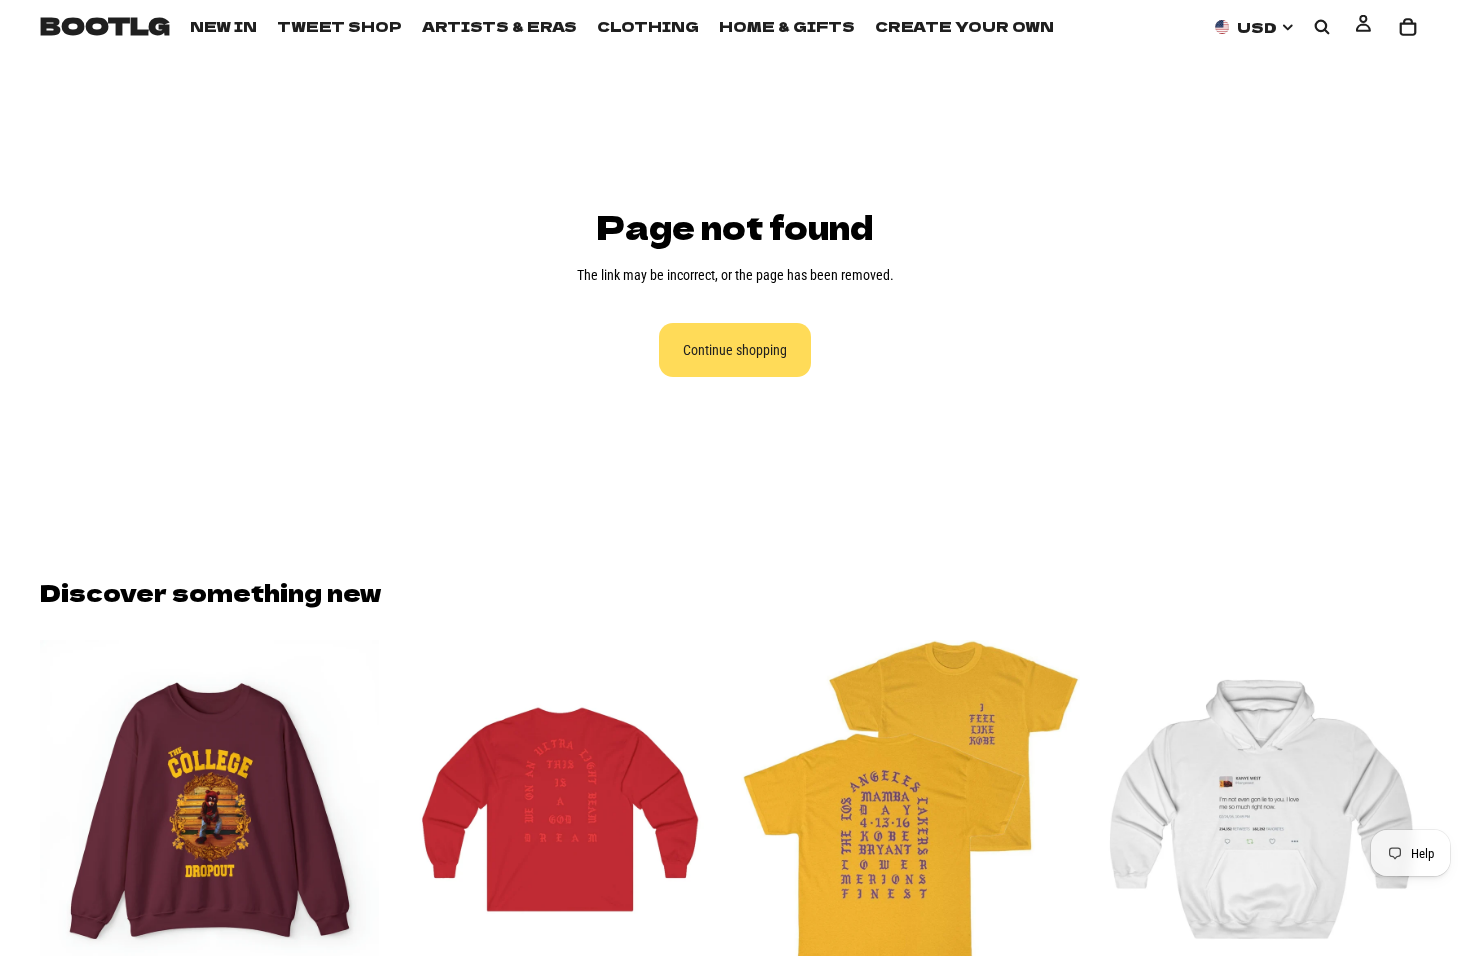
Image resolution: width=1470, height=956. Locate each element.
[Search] (1322, 27)
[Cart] (1408, 27)
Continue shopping (735, 350)
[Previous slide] (70, 810)
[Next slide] (349, 810)
